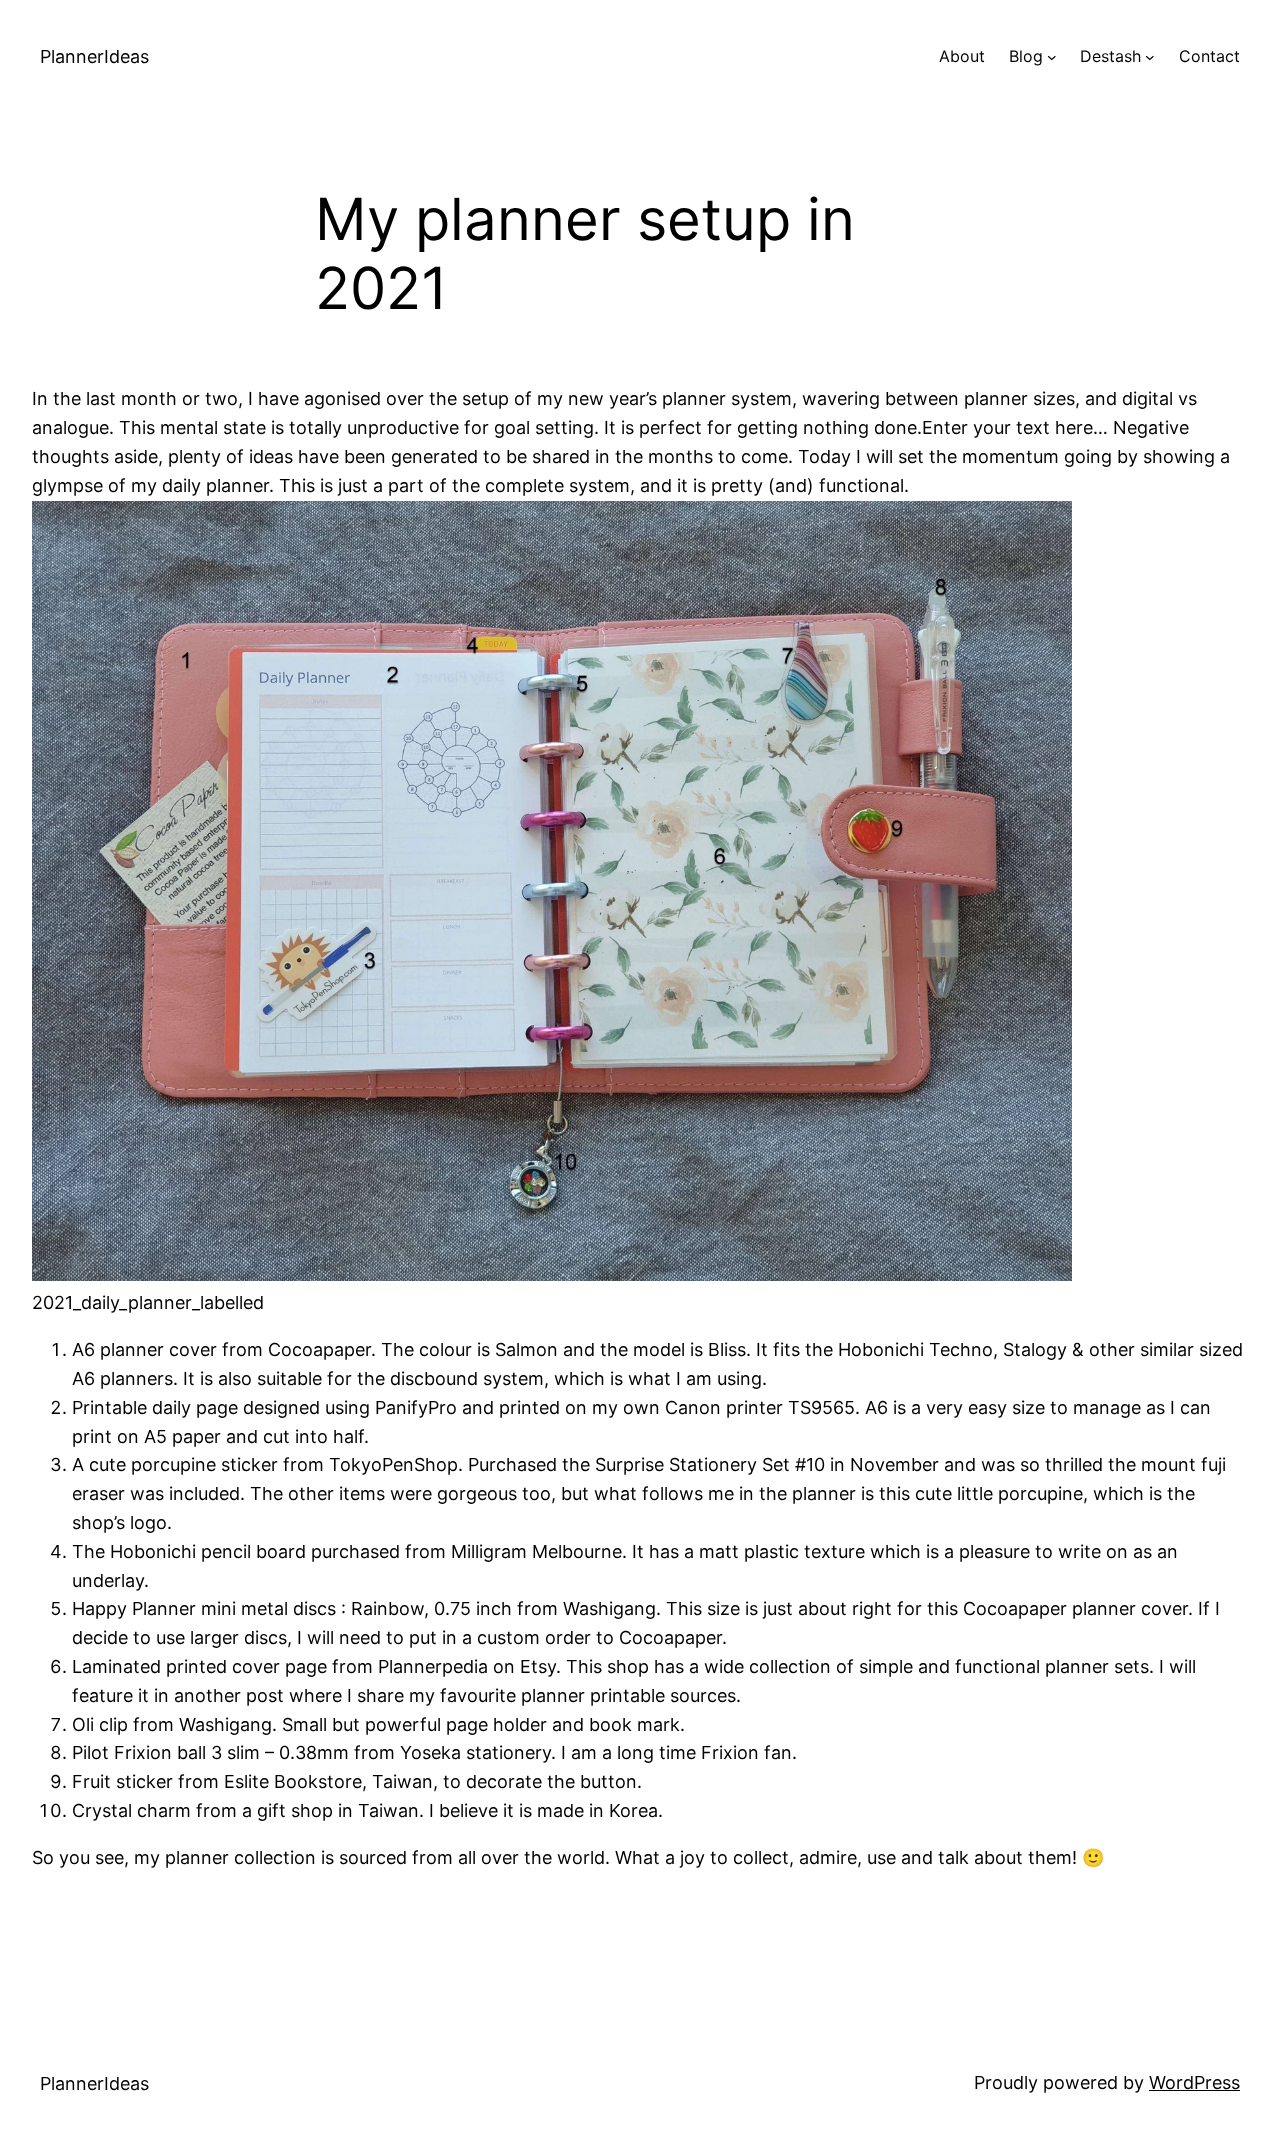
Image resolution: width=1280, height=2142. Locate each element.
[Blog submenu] (1052, 57)
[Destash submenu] (1150, 57)
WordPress (1194, 2082)
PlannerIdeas (94, 56)
